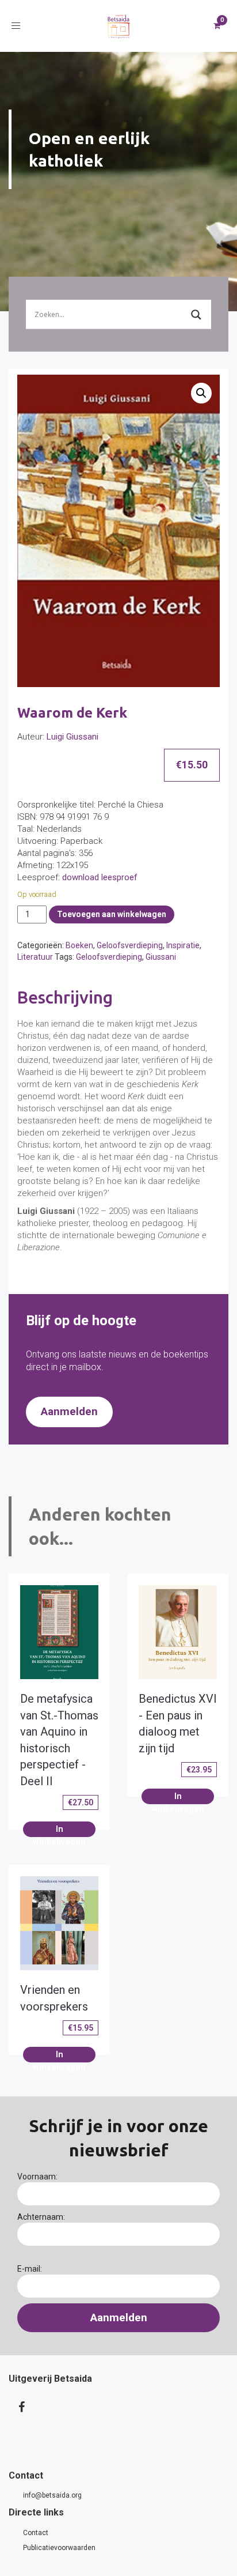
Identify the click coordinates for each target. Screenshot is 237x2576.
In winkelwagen (59, 1830)
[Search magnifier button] (196, 315)
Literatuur (35, 957)
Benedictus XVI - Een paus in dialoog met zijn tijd (178, 1723)
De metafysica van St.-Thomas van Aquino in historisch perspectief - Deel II (59, 1740)
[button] (201, 393)
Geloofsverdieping (130, 945)
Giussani (161, 957)
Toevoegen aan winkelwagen (112, 914)
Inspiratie (183, 945)
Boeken (79, 945)
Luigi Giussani (72, 737)
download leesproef (100, 877)
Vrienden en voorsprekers (54, 1998)
